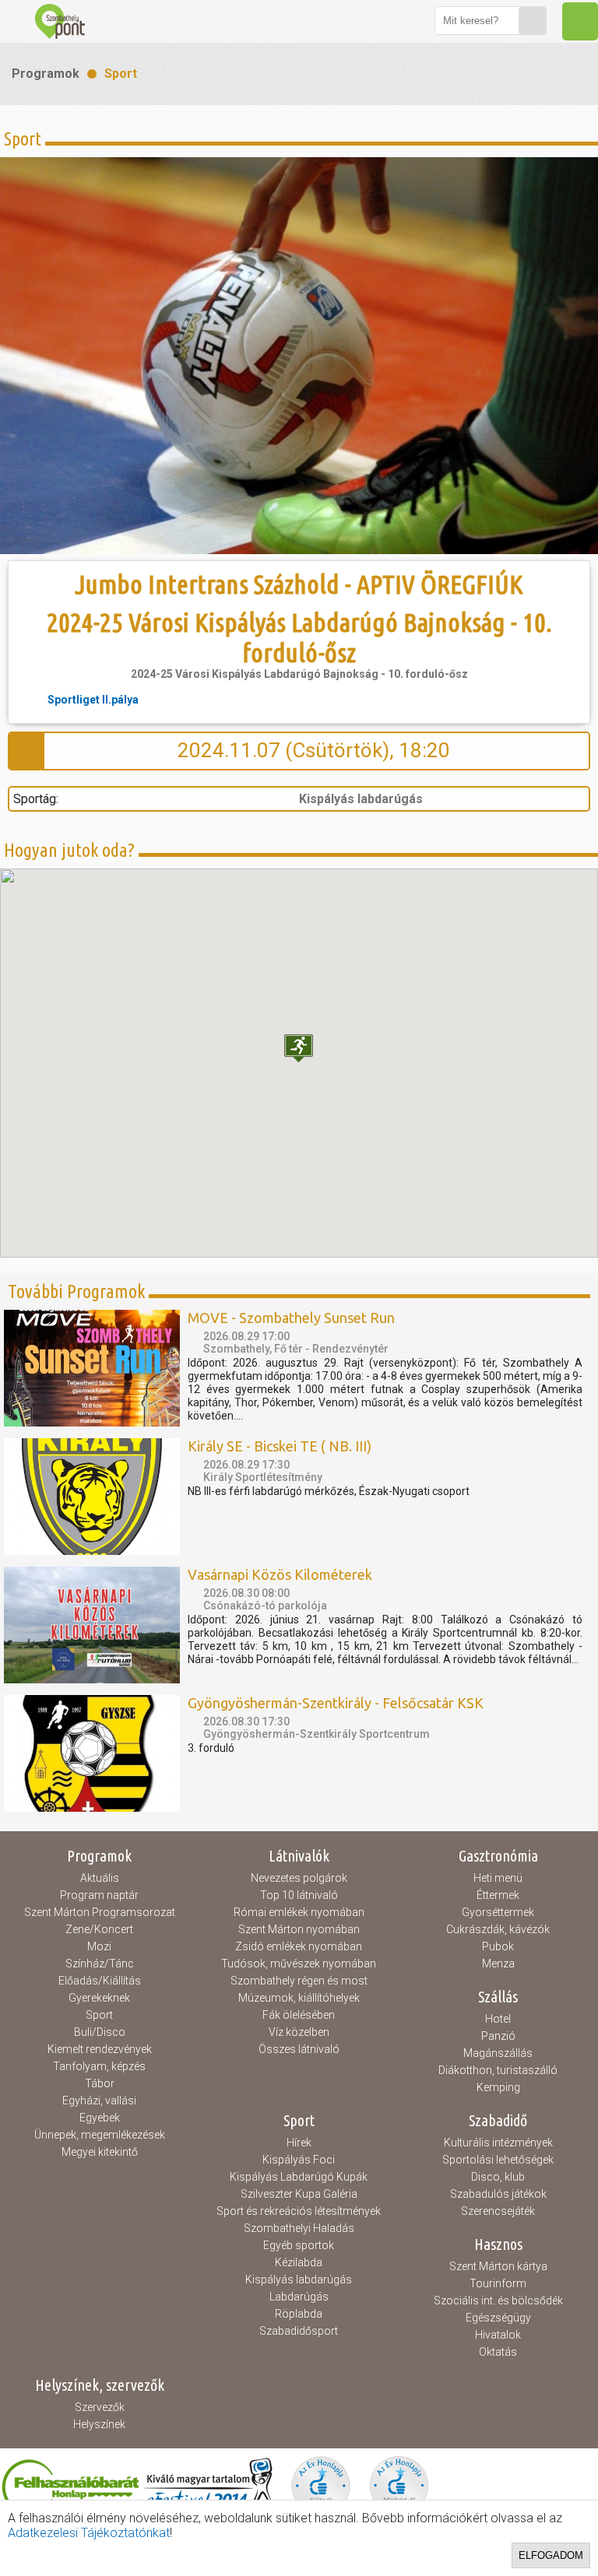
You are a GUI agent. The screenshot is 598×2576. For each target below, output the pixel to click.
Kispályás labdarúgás (299, 2279)
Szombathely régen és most (299, 1981)
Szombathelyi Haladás (299, 2228)
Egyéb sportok (299, 2245)
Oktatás (498, 2352)
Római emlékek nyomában (299, 1912)
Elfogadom (551, 2555)
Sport (121, 74)
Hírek (299, 2143)
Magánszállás (498, 2053)
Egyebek (100, 2118)
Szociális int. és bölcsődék (498, 2301)
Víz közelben (299, 2032)
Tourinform (498, 2283)
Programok (46, 74)
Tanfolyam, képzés (99, 2066)
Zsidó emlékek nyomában (299, 1946)
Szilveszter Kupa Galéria (299, 2194)
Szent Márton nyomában (299, 1929)
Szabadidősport (299, 2331)
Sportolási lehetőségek (498, 2160)
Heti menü (498, 1878)
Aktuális (100, 1878)
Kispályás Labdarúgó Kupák (299, 2177)
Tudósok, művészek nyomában (299, 1964)
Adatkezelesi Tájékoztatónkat (89, 2533)
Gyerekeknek (99, 1998)
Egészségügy (498, 2318)
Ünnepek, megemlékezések (100, 2135)
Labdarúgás (299, 2297)
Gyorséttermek (498, 1912)
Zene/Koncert (99, 1929)
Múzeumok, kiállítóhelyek (299, 1998)
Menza (498, 1964)
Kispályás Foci (299, 2160)
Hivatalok (498, 2335)
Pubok (498, 1946)
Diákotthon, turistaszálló (498, 2070)
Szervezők (100, 2407)
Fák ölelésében (299, 2015)
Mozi (99, 1946)
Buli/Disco (100, 2032)
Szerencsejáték (498, 2211)
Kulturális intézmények (498, 2143)
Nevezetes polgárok (299, 1878)
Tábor (100, 2083)
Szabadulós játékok (498, 2194)
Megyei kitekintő (100, 2152)
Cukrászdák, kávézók (498, 1929)
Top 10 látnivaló (299, 1895)
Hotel (498, 2019)
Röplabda (299, 2314)
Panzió (498, 2036)
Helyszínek (99, 2424)
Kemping (498, 2087)
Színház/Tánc (100, 1964)
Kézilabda (299, 2262)
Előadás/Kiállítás (100, 1981)
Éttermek (498, 1895)
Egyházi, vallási (99, 2100)
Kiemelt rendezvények (100, 2049)
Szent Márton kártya (498, 2266)
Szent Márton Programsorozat (100, 1912)
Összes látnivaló (299, 2049)
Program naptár (99, 1895)
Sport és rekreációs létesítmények (299, 2211)
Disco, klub (498, 2177)
